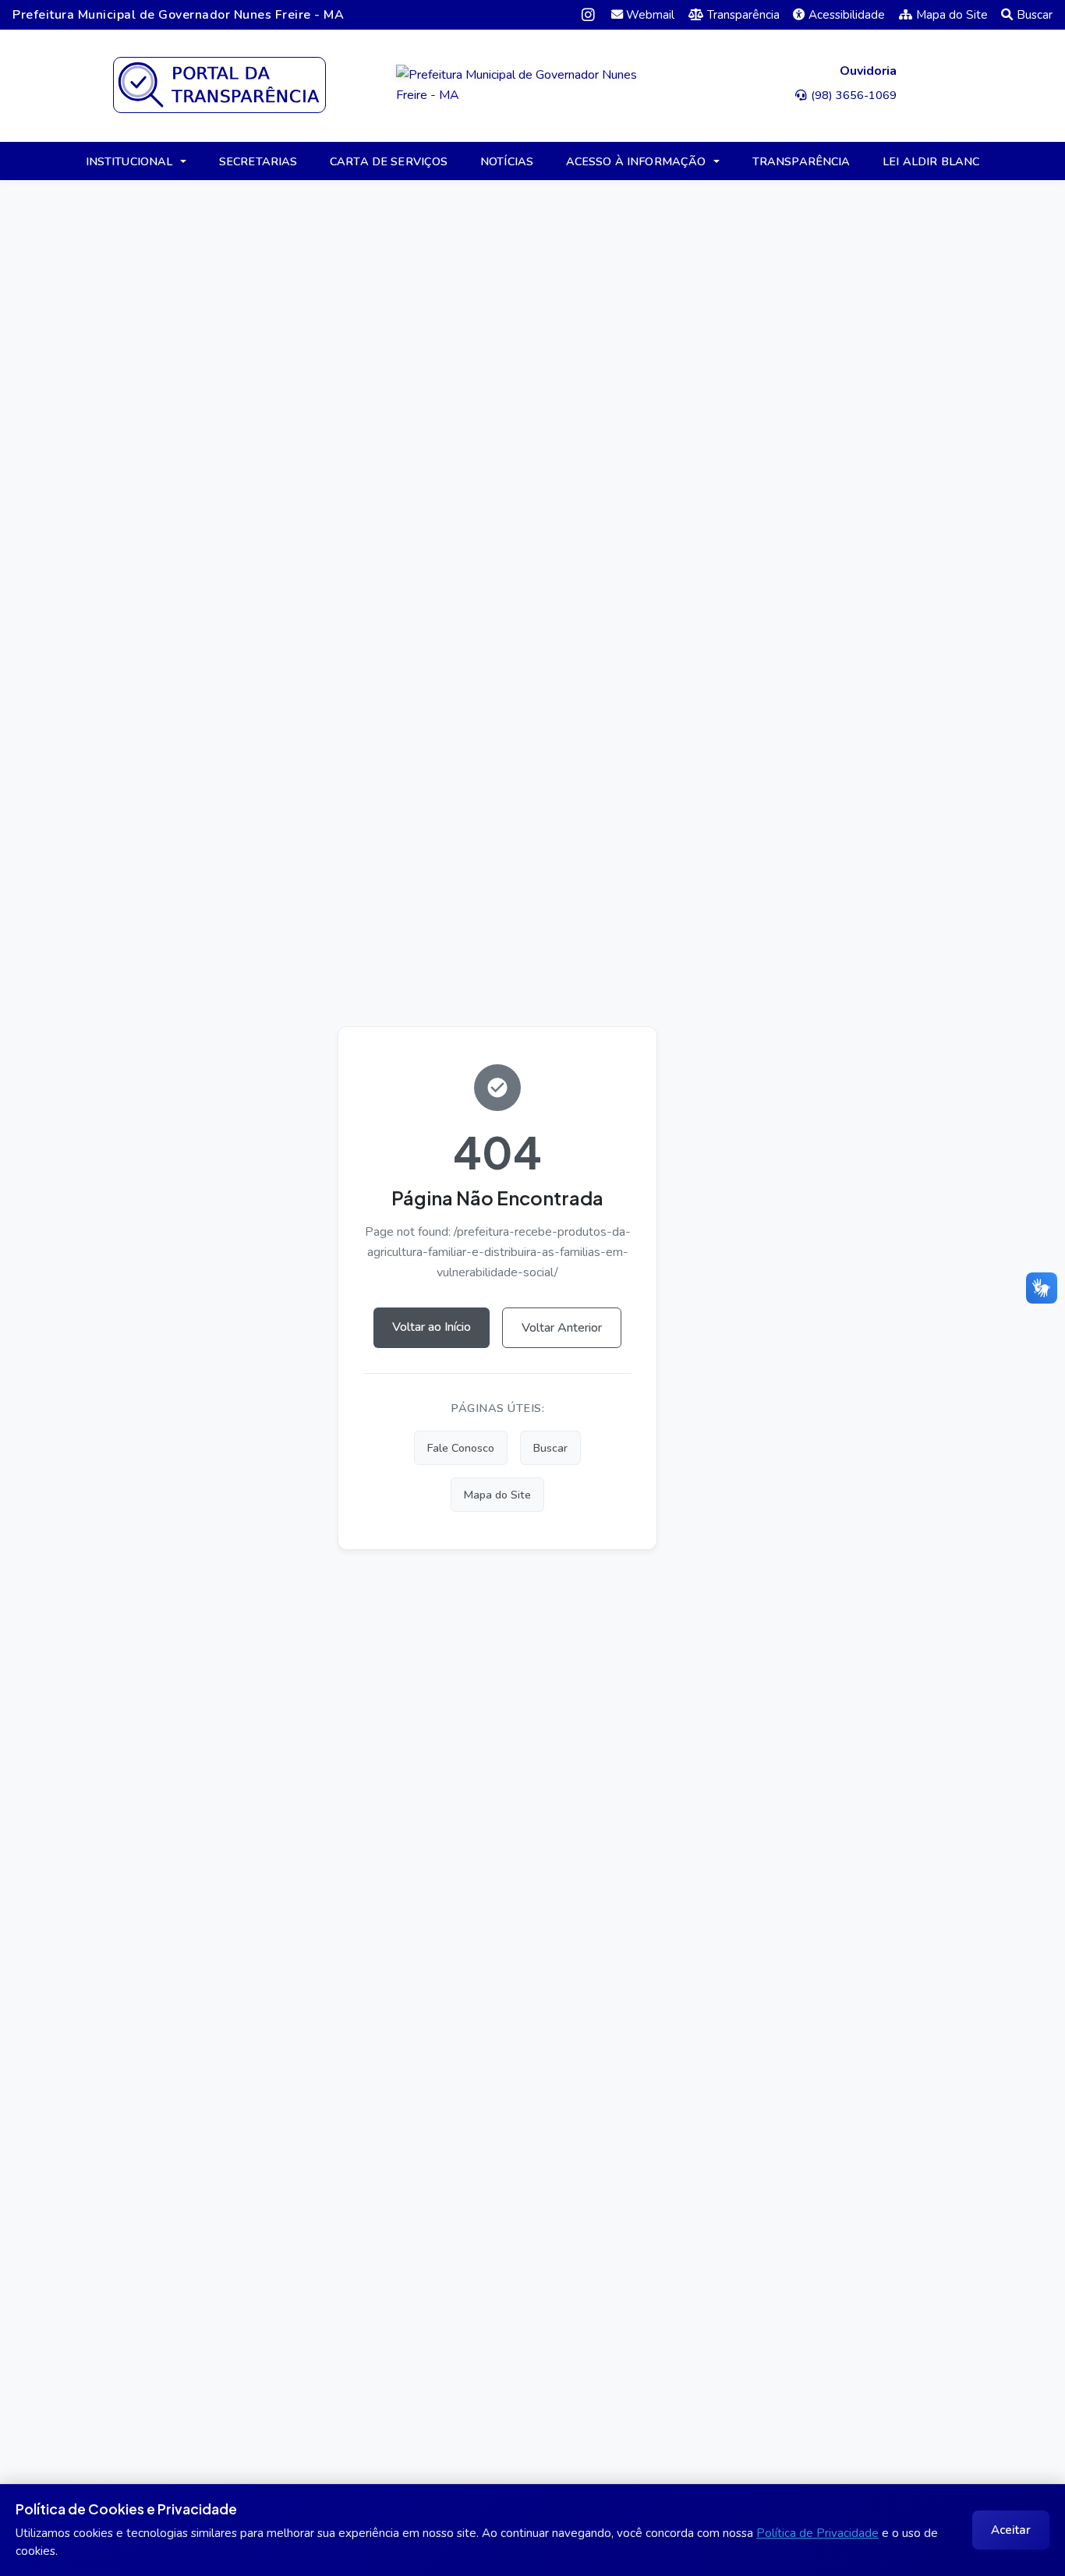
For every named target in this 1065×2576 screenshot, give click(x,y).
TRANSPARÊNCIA (801, 161)
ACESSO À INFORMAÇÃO (636, 161)
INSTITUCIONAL (129, 161)
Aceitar (1011, 2530)
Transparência (743, 15)
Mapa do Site (952, 15)
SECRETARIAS (258, 161)
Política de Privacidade (817, 2533)
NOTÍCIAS (507, 161)
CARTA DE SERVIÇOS (389, 161)
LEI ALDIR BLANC (931, 161)
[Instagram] (588, 14)
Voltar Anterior (562, 1328)
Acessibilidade (847, 15)
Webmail (650, 15)
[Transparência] (219, 85)
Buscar (1035, 15)
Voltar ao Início (432, 1327)
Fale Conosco (461, 1448)
